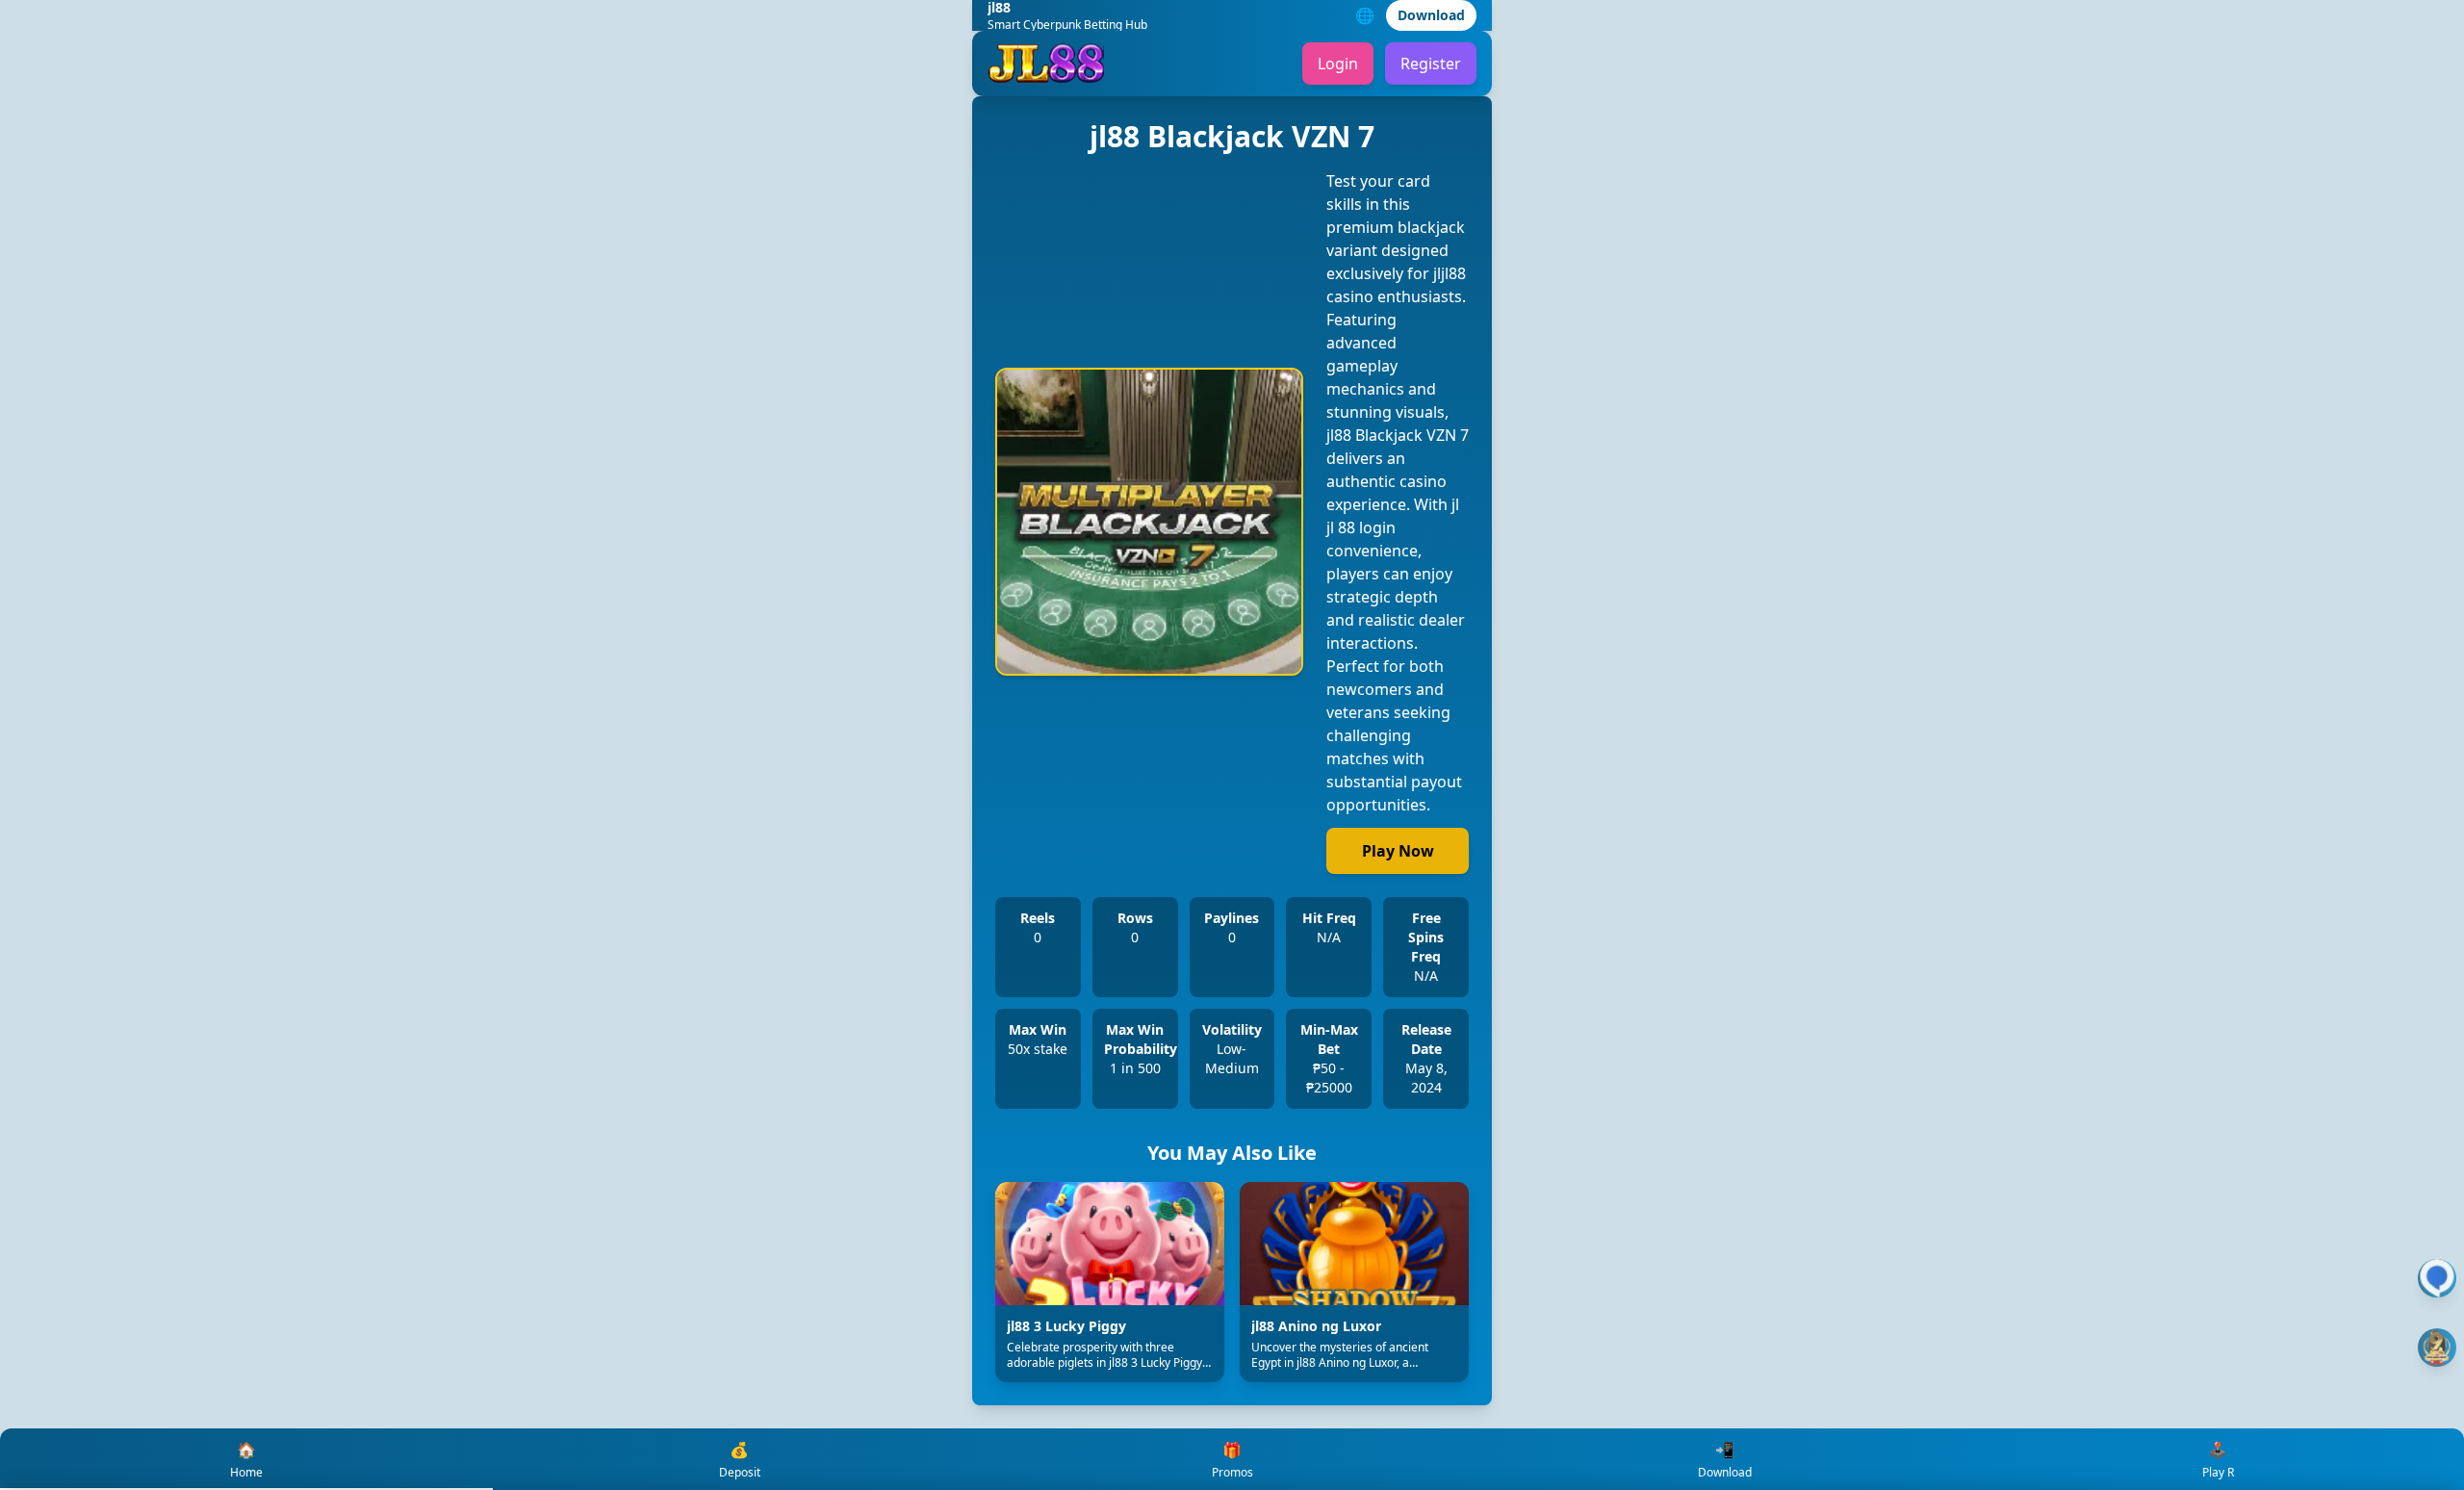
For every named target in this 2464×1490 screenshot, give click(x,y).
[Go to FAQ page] (2437, 1278)
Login (1338, 64)
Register (1431, 64)
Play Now (1398, 851)
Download (1431, 15)
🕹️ (2218, 1460)
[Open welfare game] (2437, 1348)
